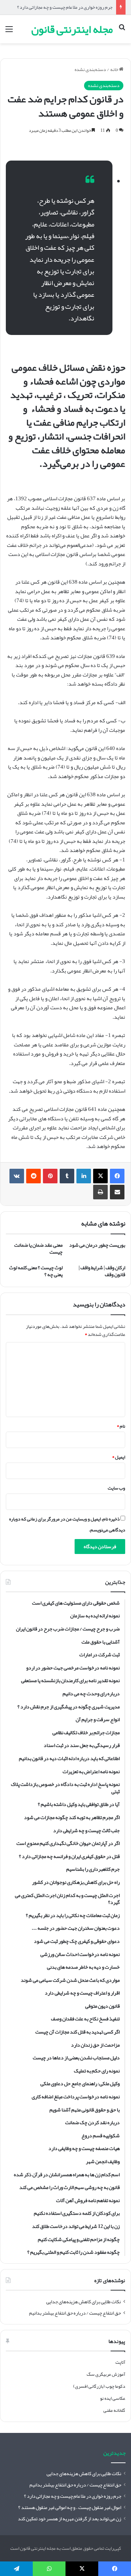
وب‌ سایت (116, 1488)
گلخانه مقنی (114, 2410)
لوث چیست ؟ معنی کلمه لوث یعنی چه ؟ (36, 1271)
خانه (115, 70)
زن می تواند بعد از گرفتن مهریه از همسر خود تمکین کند (70, 2519)
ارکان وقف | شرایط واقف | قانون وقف (102, 1271)
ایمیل (119, 1457)
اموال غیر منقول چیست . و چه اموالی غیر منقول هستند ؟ (70, 2507)
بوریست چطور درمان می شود (97, 1245)
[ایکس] (100, 1176)
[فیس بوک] (117, 1176)
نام (121, 1426)
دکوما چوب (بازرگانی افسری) (99, 2386)
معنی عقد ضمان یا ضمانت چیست (38, 1248)
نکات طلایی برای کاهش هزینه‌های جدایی (84, 2302)
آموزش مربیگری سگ (106, 2374)
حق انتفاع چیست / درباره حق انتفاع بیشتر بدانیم (75, 2313)
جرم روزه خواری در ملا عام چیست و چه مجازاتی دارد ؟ (65, 7)
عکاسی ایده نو (113, 2398)
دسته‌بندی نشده (90, 70)
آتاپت (120, 2362)
